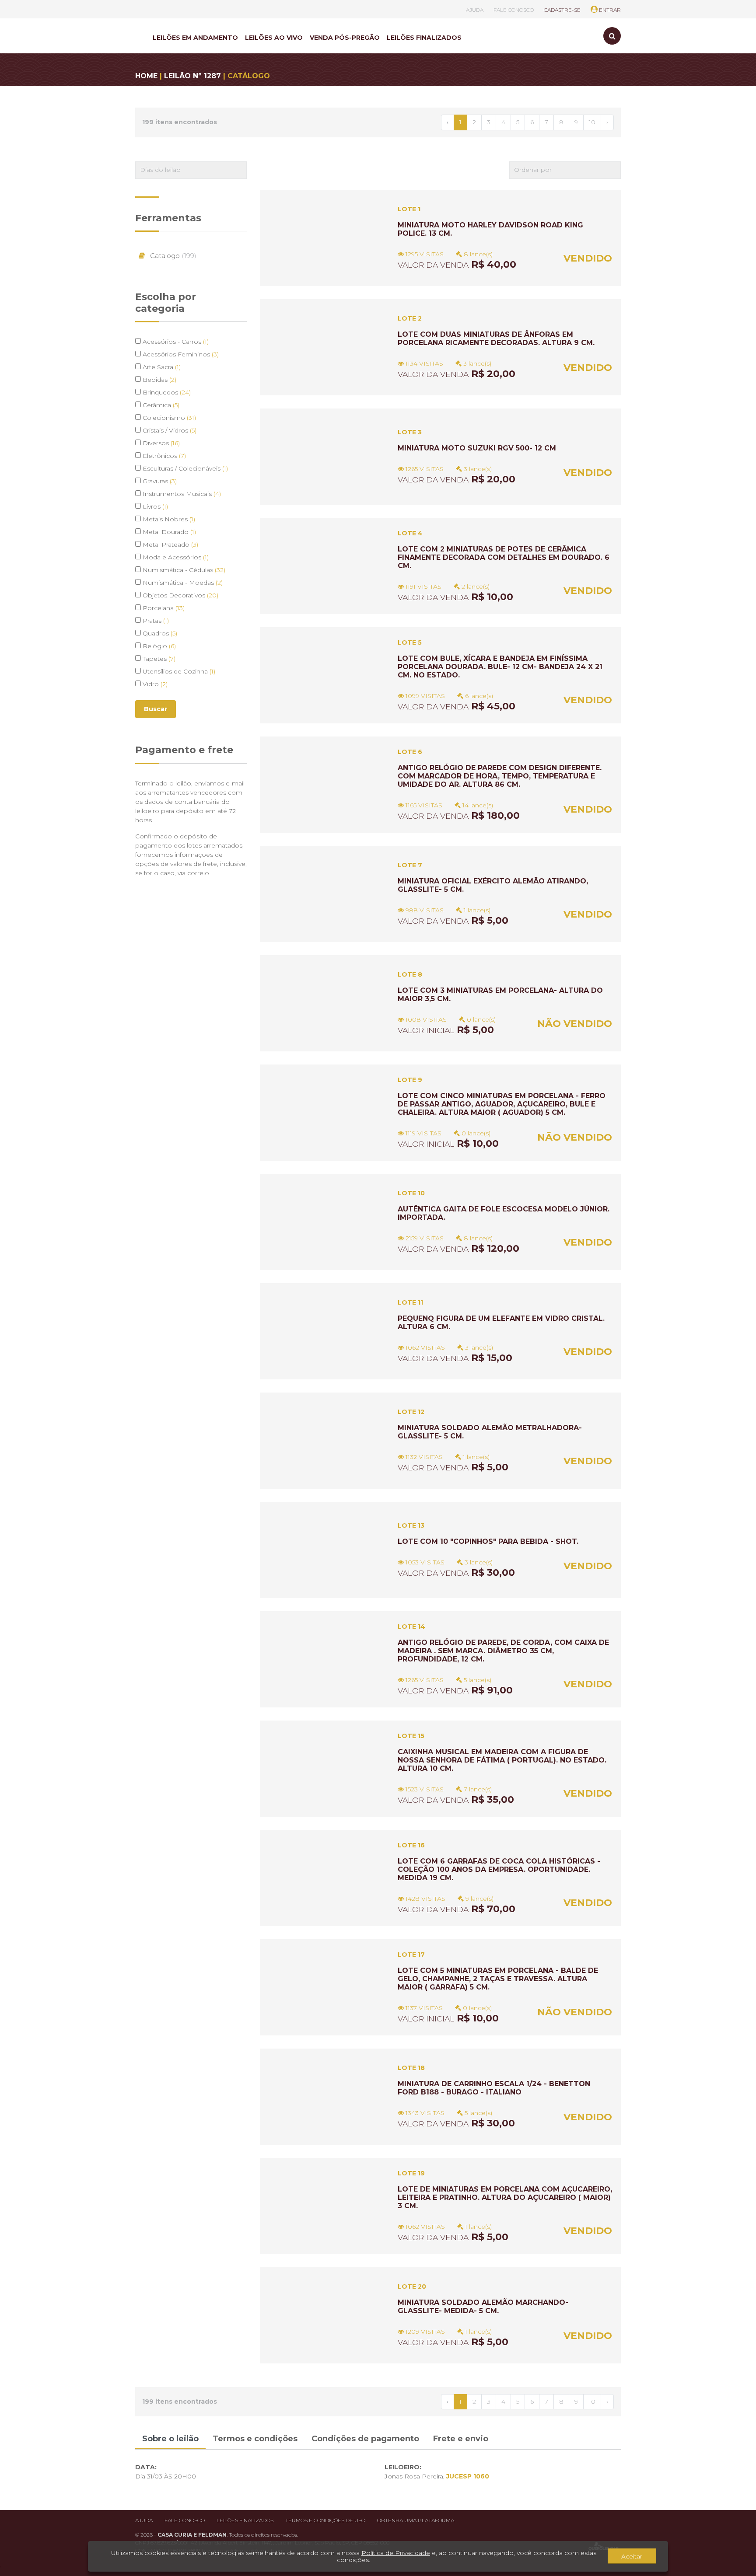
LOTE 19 (411, 2173)
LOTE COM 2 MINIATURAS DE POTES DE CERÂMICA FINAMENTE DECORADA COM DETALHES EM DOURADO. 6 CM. (504, 557)
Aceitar (632, 2556)
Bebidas (159, 380)
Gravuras (159, 481)
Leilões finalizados (245, 2520)
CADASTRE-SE (562, 10)
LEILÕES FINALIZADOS (424, 38)
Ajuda (144, 2520)
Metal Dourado (168, 532)
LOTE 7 (410, 865)
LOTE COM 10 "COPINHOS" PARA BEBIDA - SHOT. (488, 1541)
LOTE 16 (411, 1845)
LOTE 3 (410, 432)
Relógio (158, 646)
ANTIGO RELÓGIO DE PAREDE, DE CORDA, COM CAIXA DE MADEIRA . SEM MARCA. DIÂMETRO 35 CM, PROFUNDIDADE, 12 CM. (503, 1651)
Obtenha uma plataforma (416, 2520)
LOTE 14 (411, 1627)
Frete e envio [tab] (461, 2439)
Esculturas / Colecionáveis (184, 468)
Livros (154, 506)
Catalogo (172, 256)
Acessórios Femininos (180, 354)
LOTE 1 (409, 209)
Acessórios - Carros (175, 342)
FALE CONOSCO (514, 10)
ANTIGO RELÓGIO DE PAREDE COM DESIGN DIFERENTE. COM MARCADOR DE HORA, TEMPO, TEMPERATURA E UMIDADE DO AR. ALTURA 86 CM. (500, 776)
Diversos (160, 443)
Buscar (156, 709)
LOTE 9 (410, 1080)
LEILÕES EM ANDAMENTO (195, 38)
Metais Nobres (168, 519)
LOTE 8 (410, 974)
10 (592, 122)
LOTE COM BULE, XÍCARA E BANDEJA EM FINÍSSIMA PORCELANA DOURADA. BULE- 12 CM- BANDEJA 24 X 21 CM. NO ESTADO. (500, 667)
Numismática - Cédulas (183, 570)
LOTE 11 (410, 1302)
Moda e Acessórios (175, 557)
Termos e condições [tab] (255, 2439)
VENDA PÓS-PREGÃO (345, 38)
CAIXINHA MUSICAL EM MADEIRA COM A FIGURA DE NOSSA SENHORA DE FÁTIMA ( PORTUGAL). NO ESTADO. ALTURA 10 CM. (502, 1760)
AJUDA (475, 10)
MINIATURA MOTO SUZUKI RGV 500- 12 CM (477, 448)
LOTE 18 (411, 2068)
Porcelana (163, 608)
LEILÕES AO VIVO (274, 38)
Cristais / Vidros (169, 430)
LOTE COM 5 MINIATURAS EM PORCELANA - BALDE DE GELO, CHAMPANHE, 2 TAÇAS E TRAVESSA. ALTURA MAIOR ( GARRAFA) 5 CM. (498, 1979)
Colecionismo (168, 418)
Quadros (159, 633)
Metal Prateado (170, 545)
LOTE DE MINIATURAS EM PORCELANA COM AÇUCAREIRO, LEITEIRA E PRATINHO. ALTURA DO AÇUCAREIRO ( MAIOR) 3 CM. (505, 2197)
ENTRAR (609, 10)
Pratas (155, 621)
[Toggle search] (612, 36)
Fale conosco (185, 2520)
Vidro (154, 684)
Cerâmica (160, 405)
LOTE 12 (411, 1412)
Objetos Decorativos (180, 595)
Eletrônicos (163, 456)
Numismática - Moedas (182, 583)
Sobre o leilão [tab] (170, 2439)
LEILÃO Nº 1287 (192, 76)
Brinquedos (166, 392)
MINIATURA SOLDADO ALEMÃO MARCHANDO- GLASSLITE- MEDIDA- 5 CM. (483, 2307)
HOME (146, 76)
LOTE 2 (410, 318)
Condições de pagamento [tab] (365, 2439)
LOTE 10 (411, 1193)
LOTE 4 (410, 533)
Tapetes (158, 659)
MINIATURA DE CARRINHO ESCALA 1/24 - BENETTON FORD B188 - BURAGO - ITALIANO (494, 2088)
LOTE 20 (412, 2286)
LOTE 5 (410, 642)
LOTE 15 (411, 1736)
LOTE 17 (411, 1955)
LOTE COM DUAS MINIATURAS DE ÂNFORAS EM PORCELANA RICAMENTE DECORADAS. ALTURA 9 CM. (496, 339)
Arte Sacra (161, 367)
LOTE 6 (410, 752)
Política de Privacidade (396, 2553)
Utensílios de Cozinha (178, 671)
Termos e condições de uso (325, 2520)
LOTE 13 (411, 1525)
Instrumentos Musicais (181, 494)
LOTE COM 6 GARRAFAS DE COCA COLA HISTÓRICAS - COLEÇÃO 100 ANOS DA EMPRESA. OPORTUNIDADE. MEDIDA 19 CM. (499, 1869)
